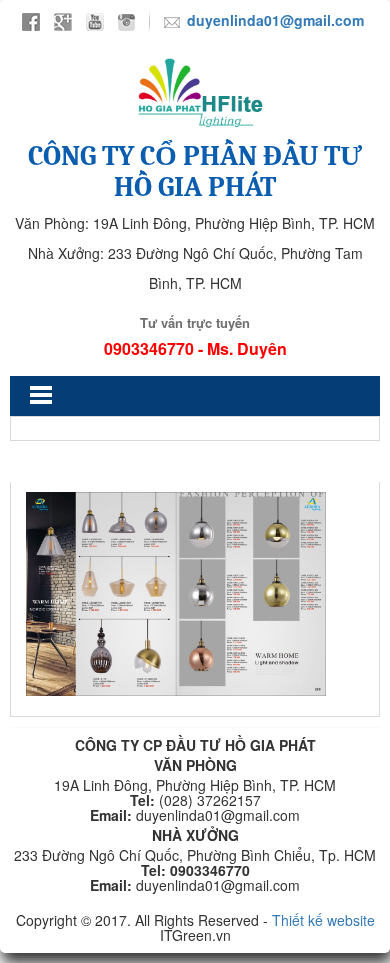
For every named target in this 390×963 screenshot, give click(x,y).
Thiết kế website (323, 920)
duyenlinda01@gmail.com (275, 20)
